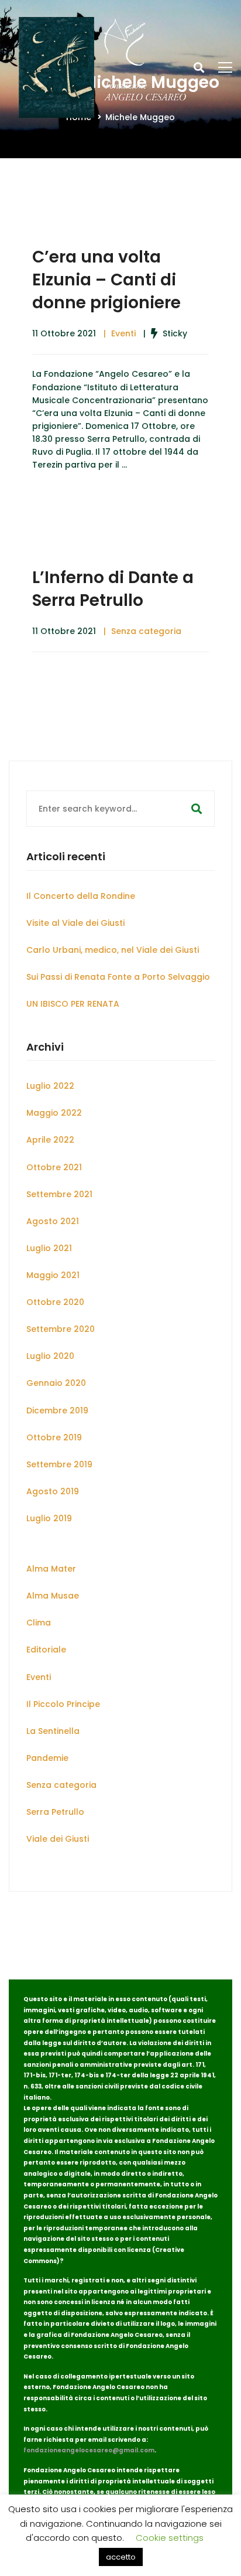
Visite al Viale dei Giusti (75, 923)
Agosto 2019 (53, 1491)
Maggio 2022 (54, 1113)
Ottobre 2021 (54, 1167)
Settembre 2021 (59, 1194)
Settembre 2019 (59, 1464)
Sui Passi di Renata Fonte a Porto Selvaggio (118, 977)
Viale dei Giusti (58, 1839)
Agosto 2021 (53, 1221)
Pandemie (47, 1758)
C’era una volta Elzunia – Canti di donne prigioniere (106, 280)
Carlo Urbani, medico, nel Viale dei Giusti (113, 950)
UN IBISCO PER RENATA (73, 1004)
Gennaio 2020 (56, 1383)
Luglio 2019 (49, 1518)
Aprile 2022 (50, 1140)
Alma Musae (53, 1596)
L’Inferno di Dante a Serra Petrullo (113, 589)
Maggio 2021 (53, 1275)
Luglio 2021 (49, 1248)
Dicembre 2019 (57, 1410)
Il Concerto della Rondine (81, 896)
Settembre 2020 (61, 1329)
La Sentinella (53, 1731)
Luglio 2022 (50, 1086)
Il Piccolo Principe (63, 1704)
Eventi (123, 333)
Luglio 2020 (50, 1356)
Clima (39, 1623)
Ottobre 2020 (55, 1302)
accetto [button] (121, 2557)
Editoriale (46, 1650)
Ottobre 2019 (54, 1437)
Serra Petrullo (55, 1812)
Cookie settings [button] (170, 2538)
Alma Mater (51, 1569)
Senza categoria (146, 631)
